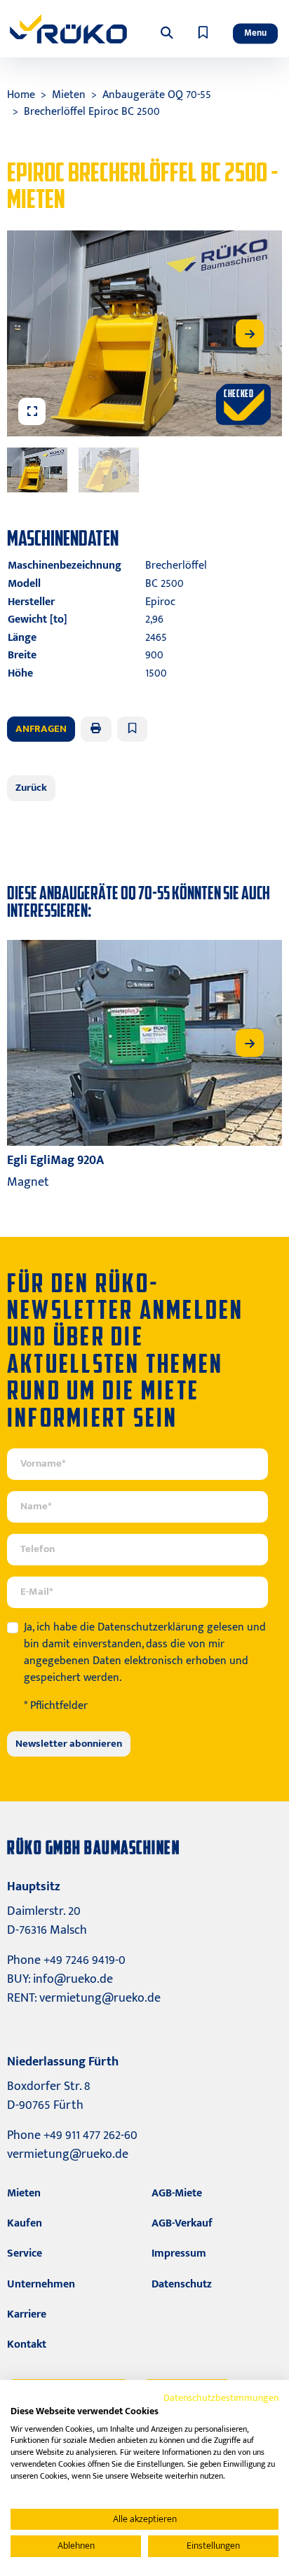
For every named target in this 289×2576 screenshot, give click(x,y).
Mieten (69, 95)
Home (21, 95)
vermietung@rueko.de (100, 1998)
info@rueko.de (73, 1979)
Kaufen (25, 2223)
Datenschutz (182, 2284)
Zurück (31, 788)
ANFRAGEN (41, 729)
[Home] (68, 29)
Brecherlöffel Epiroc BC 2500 (92, 112)
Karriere (27, 2314)
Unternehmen (41, 2284)
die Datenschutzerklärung (142, 1627)
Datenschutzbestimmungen (221, 2398)
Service (25, 2253)
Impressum (179, 2253)
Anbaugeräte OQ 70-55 (157, 95)
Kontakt (27, 2345)
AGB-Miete (177, 2193)
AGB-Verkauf (182, 2223)
